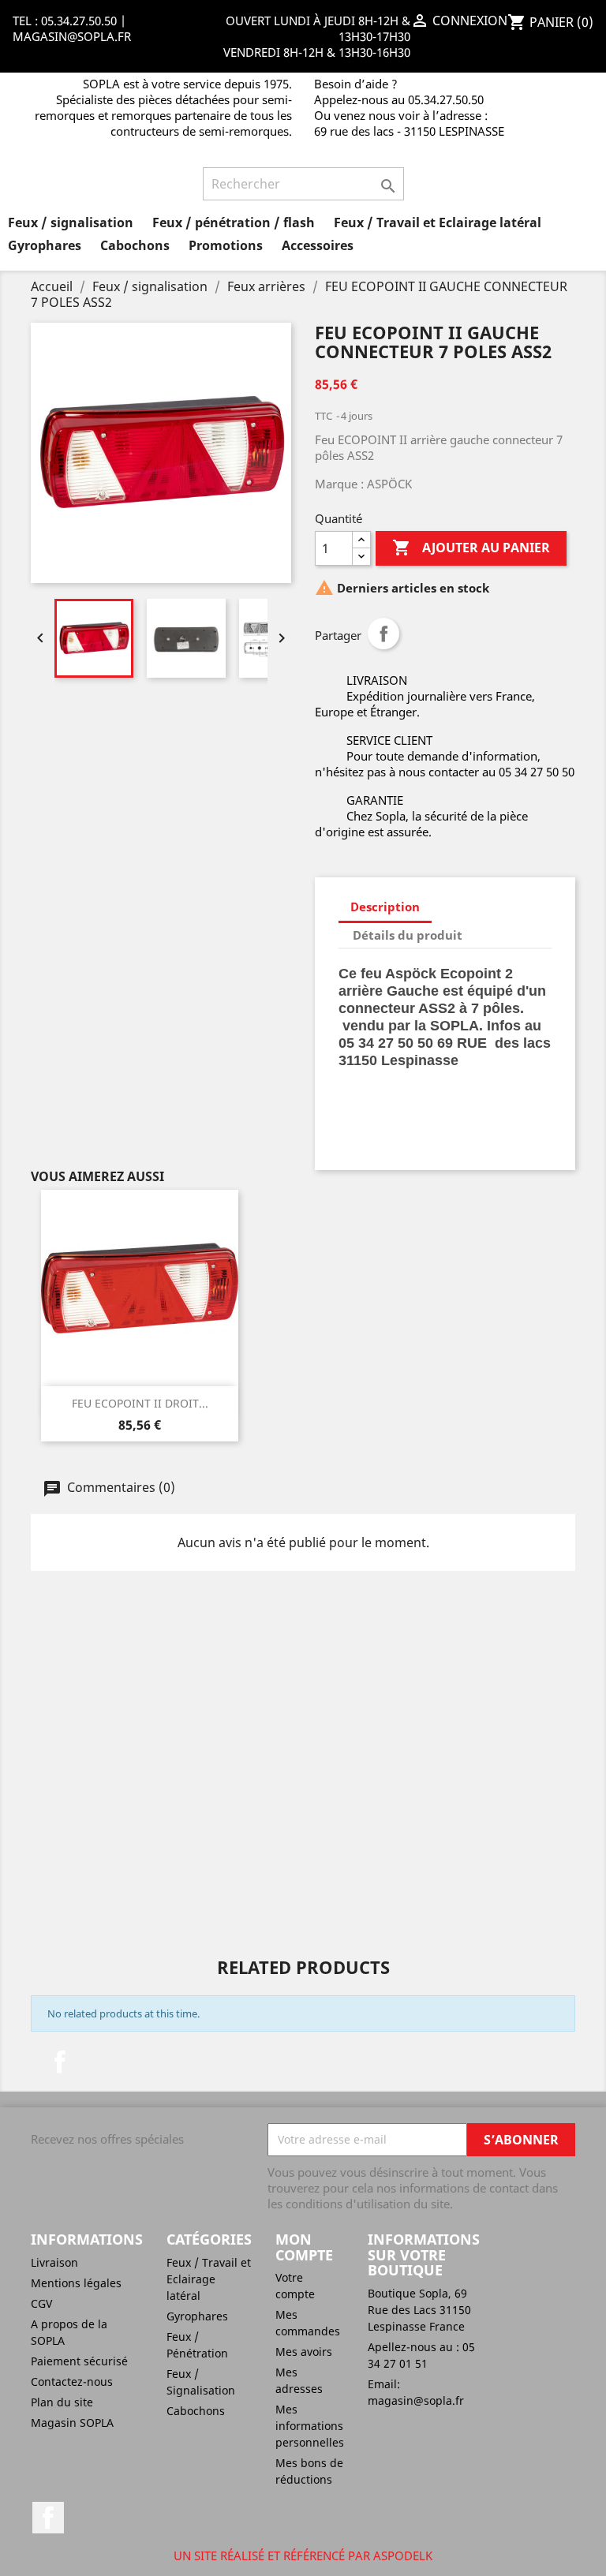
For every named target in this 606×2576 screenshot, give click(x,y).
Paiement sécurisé (79, 2361)
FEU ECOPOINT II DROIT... (140, 1403)
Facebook (60, 2062)
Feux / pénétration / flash (234, 222)
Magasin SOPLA (72, 2423)
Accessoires (318, 245)
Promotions (226, 245)
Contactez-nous (72, 2382)
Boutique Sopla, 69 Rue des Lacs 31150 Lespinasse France (419, 2310)
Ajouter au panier (471, 548)
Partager (383, 634)
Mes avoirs (304, 2352)
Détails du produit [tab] (408, 935)
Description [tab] (385, 907)
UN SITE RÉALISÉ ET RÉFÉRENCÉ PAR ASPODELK (303, 2555)
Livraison (54, 2262)
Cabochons (135, 245)
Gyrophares (45, 245)
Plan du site (62, 2402)
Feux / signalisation (71, 222)
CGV (41, 2303)
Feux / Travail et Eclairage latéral (438, 222)
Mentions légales (76, 2283)
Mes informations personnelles (310, 2426)
